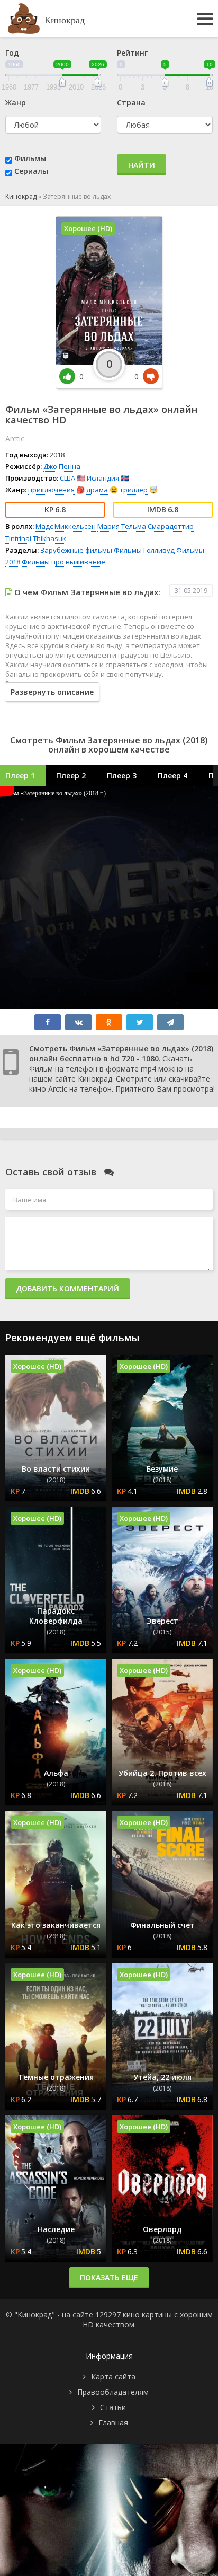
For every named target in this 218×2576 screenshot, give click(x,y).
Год (12, 53)
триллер (134, 490)
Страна (131, 103)
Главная (113, 2423)
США (67, 478)
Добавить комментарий (67, 1289)
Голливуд (159, 550)
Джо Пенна (62, 466)
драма (97, 490)
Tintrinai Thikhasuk (36, 538)
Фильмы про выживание (63, 562)
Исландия (103, 478)
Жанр (16, 103)
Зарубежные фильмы (76, 550)
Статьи (113, 2407)
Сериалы (31, 171)
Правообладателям (113, 2392)
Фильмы (30, 158)
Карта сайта (113, 2376)
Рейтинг (132, 53)
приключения (51, 490)
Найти (142, 165)
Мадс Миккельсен (66, 526)
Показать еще (109, 2277)
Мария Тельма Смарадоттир (146, 526)
